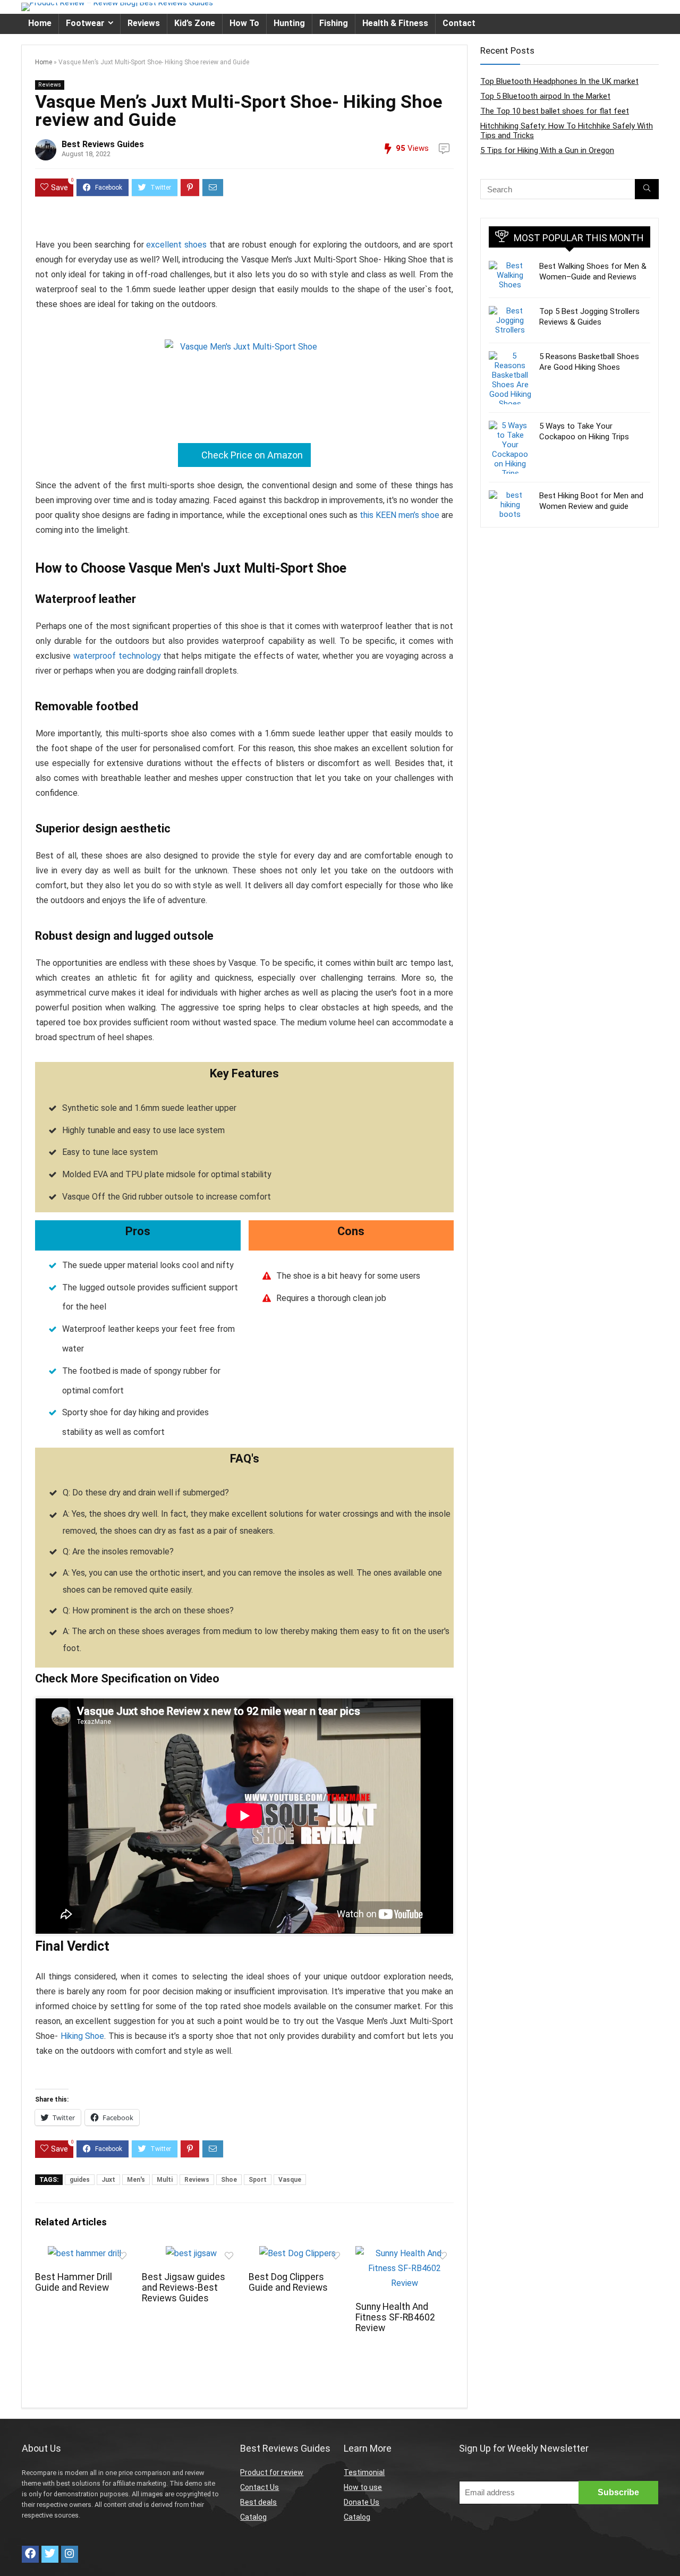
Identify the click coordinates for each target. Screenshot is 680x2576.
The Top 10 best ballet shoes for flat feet (555, 111)
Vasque (290, 2180)
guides (80, 2180)
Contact (459, 23)
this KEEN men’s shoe (399, 515)
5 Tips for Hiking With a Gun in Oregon (547, 150)
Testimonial (364, 2472)
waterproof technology (117, 656)
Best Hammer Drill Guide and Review (74, 2282)
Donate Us (362, 2502)
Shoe (229, 2180)
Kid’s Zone (195, 23)
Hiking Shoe (83, 2036)
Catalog (253, 2517)
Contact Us (260, 2487)
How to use (363, 2487)
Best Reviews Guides (103, 144)
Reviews (144, 23)
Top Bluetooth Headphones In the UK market (559, 81)
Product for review (272, 2472)
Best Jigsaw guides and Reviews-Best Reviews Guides (184, 2288)
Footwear (85, 23)
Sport (258, 2180)
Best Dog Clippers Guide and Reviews (288, 2282)
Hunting (289, 23)
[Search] (647, 189)
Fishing (334, 23)
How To (244, 23)
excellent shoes (176, 245)
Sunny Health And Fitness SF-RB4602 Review (395, 2317)
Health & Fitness (395, 23)
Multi (165, 2180)
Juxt (108, 2180)
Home (40, 23)
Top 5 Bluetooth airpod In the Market (545, 96)
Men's (136, 2180)
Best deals (258, 2502)
